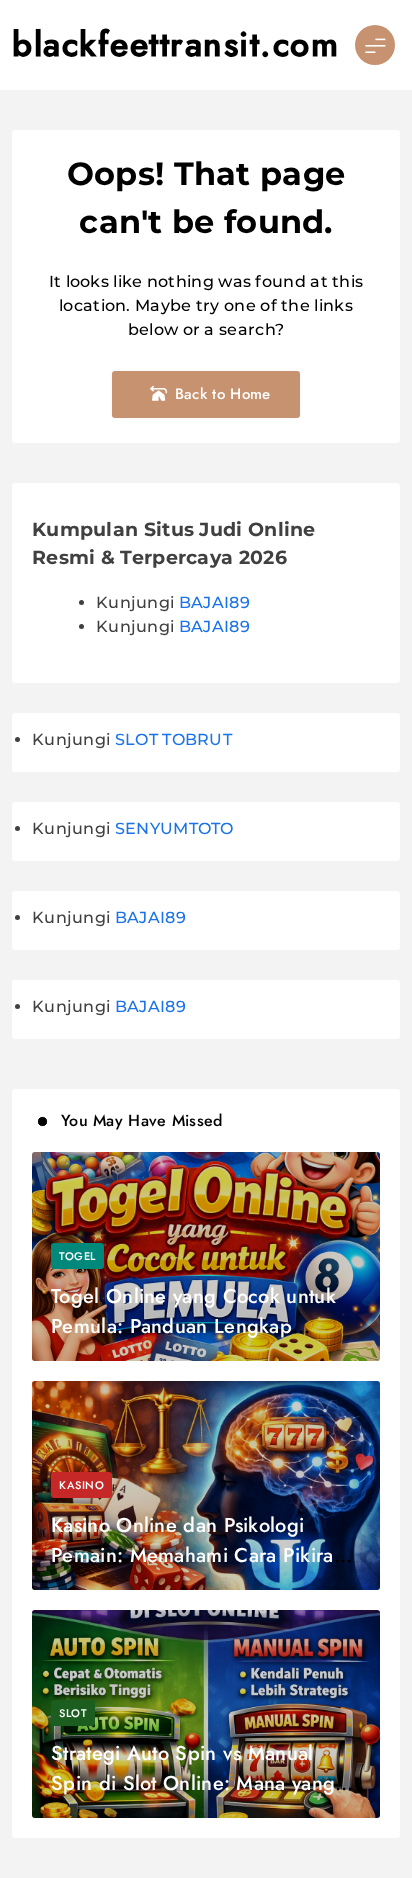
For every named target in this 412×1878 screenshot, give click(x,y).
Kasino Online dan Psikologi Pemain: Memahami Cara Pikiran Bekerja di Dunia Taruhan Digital (198, 1555)
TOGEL (77, 1256)
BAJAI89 (214, 602)
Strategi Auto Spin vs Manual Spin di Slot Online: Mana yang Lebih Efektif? (193, 1783)
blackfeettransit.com (175, 44)
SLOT (73, 1713)
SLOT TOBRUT (173, 739)
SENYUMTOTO (174, 828)
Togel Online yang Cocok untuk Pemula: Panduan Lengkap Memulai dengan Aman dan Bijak (201, 1326)
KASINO (81, 1485)
